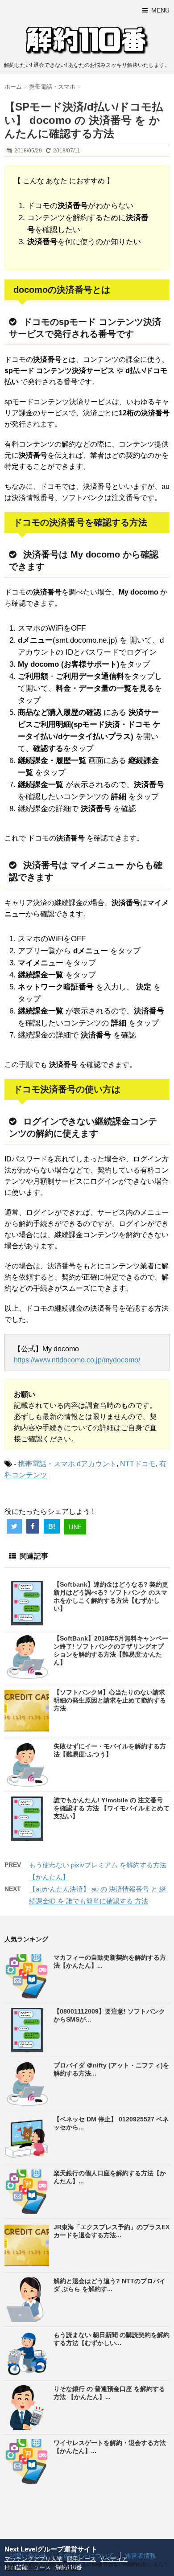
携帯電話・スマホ (46, 1464)
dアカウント (97, 1464)
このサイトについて (86, 2555)
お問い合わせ (28, 2555)
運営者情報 (141, 2555)
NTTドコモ (138, 1464)
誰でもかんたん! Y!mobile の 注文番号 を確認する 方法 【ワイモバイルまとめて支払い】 (112, 1808)
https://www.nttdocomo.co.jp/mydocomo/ (77, 1360)
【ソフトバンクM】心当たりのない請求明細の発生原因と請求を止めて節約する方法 (110, 1700)
